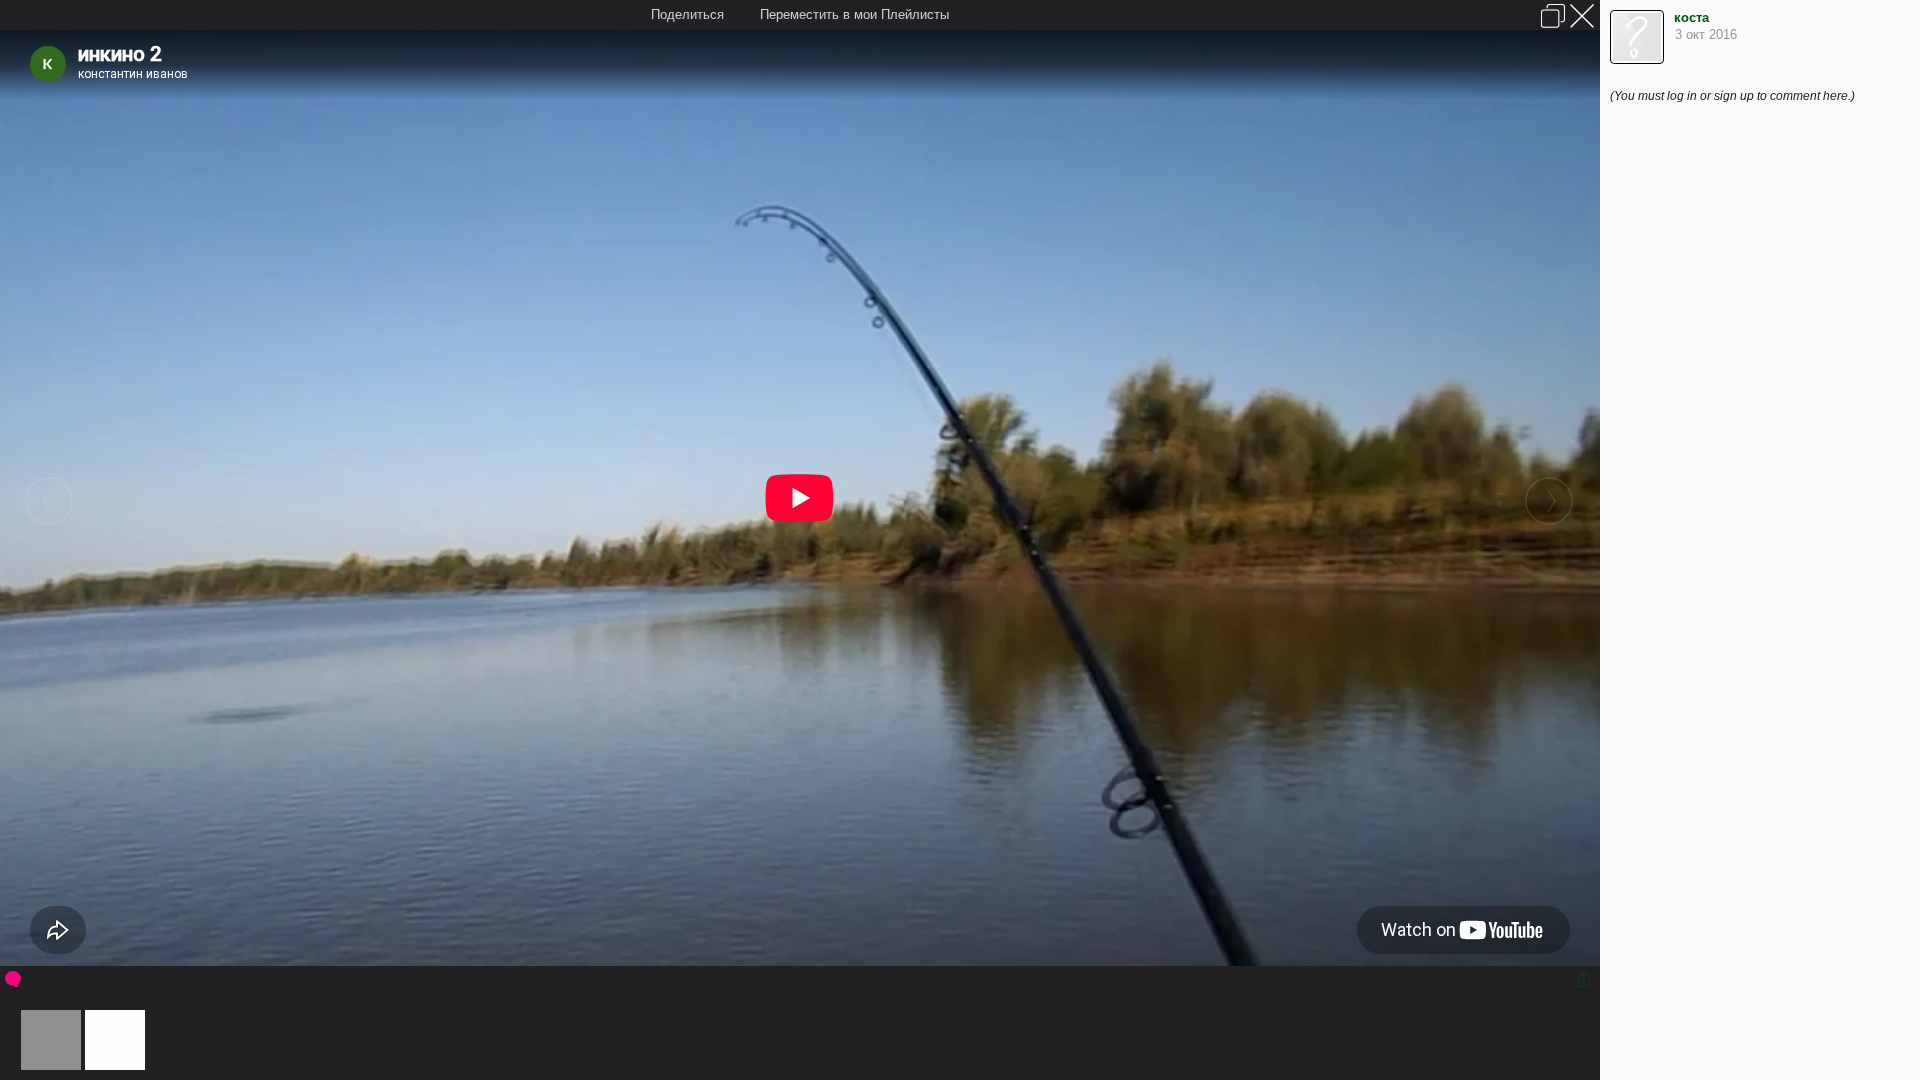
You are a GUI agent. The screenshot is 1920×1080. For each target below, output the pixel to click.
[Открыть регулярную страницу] (1553, 16)
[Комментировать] (14, 979)
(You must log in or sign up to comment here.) (1732, 96)
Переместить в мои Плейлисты (854, 14)
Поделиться (687, 14)
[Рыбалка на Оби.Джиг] (115, 1065)
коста (1691, 17)
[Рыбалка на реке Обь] (51, 1065)
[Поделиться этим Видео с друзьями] (1585, 979)
